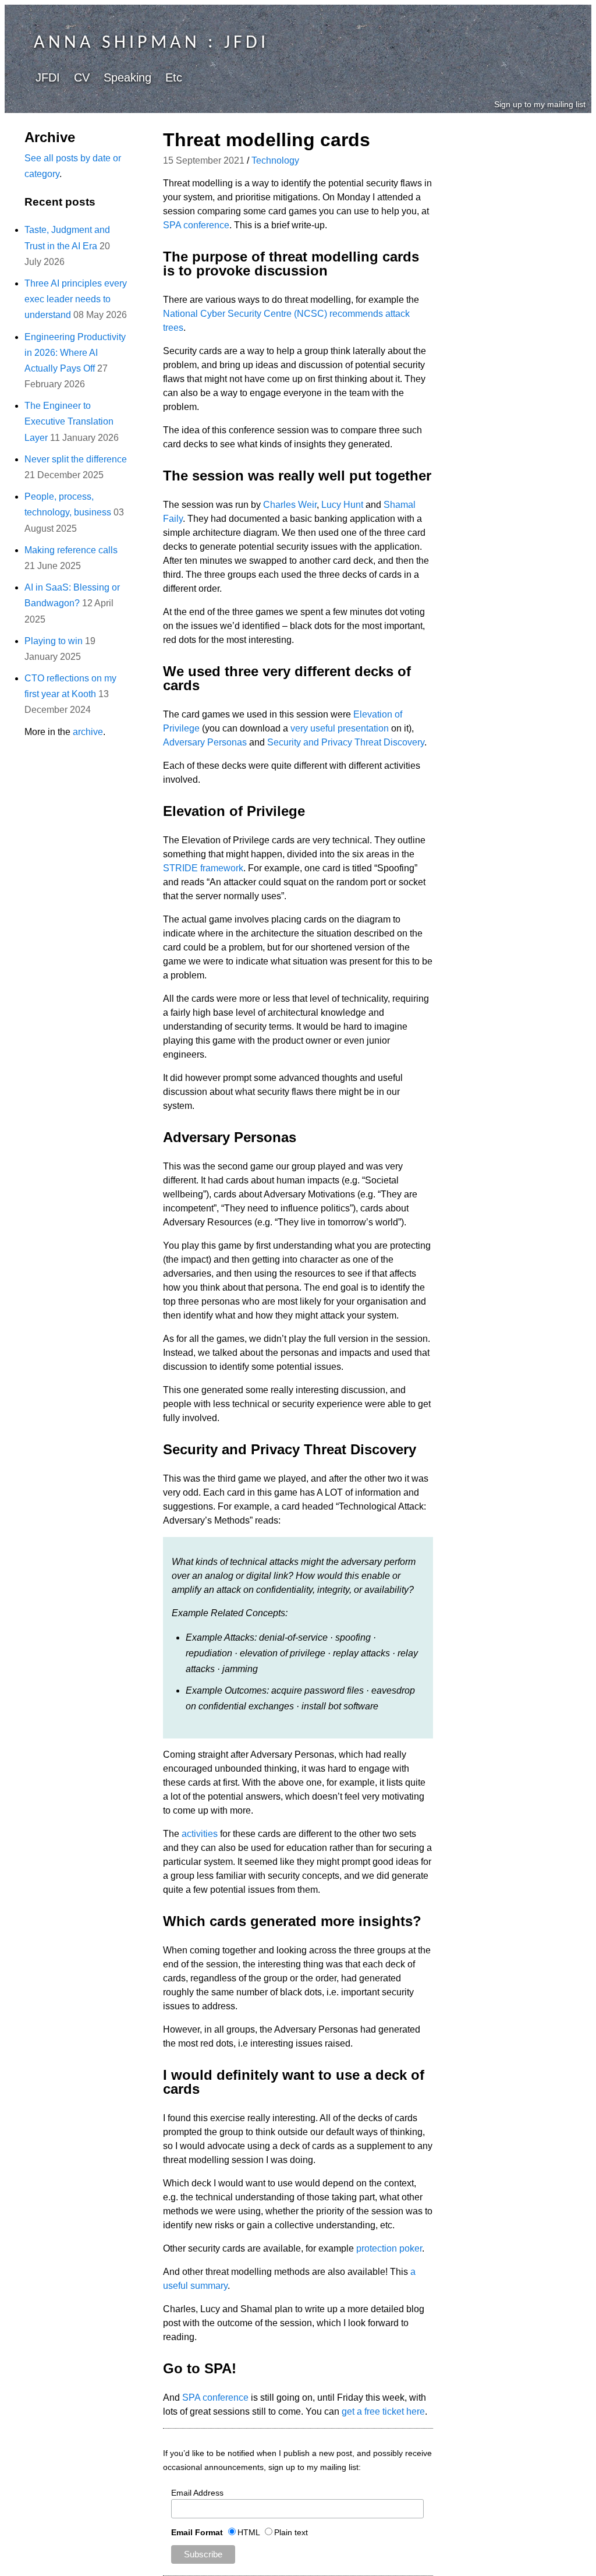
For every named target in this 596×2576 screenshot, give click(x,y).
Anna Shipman (117, 43)
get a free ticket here (383, 2411)
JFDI (48, 77)
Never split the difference (76, 459)
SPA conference (196, 225)
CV (82, 77)
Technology (275, 160)
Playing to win (54, 641)
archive (88, 732)
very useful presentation (340, 728)
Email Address (197, 2493)
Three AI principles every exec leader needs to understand (76, 299)
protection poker (389, 2248)
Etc (174, 77)
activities (200, 1834)
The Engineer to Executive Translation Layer (69, 421)
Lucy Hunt (342, 505)
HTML (249, 2532)
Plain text (291, 2532)
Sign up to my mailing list (540, 104)
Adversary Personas (205, 742)
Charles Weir (290, 505)
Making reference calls (71, 550)
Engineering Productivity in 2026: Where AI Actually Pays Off (75, 353)
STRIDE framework (203, 868)
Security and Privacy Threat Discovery (346, 742)
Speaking (127, 77)
